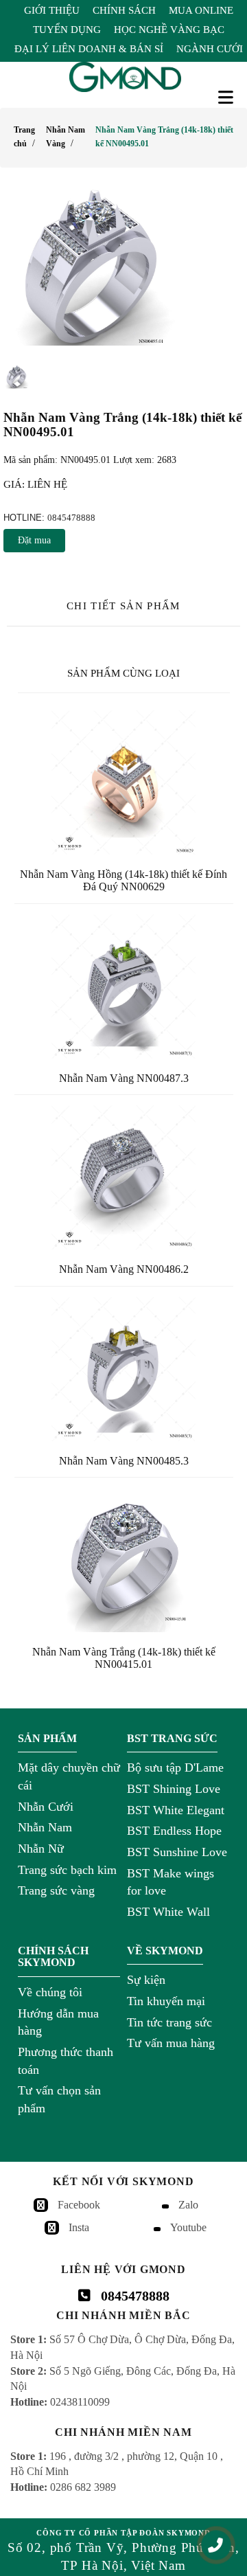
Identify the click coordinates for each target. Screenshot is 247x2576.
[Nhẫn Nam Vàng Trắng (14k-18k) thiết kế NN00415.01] (124, 1560)
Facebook (79, 2205)
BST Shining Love (174, 1789)
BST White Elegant (176, 1810)
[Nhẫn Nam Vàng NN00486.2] (124, 1177)
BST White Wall (168, 1912)
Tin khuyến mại (166, 2001)
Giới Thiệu (52, 10)
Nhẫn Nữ (41, 1849)
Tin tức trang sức (169, 2022)
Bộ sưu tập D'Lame (175, 1767)
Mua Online (201, 10)
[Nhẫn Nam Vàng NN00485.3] (124, 1369)
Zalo (188, 2205)
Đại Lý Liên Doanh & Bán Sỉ (89, 49)
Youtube (188, 2227)
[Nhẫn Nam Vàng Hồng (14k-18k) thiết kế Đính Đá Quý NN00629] (124, 782)
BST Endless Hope (174, 1831)
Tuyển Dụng (67, 30)
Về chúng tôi (50, 1992)
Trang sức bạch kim (67, 1870)
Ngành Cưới (210, 49)
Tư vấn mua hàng (171, 2043)
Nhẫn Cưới (46, 1807)
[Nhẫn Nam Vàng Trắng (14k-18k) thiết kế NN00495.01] (123, 267)
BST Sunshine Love (177, 1852)
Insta (79, 2227)
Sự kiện (146, 1980)
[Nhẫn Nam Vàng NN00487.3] (124, 986)
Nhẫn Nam (45, 1827)
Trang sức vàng (56, 1890)
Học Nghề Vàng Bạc (169, 30)
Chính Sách (124, 10)
